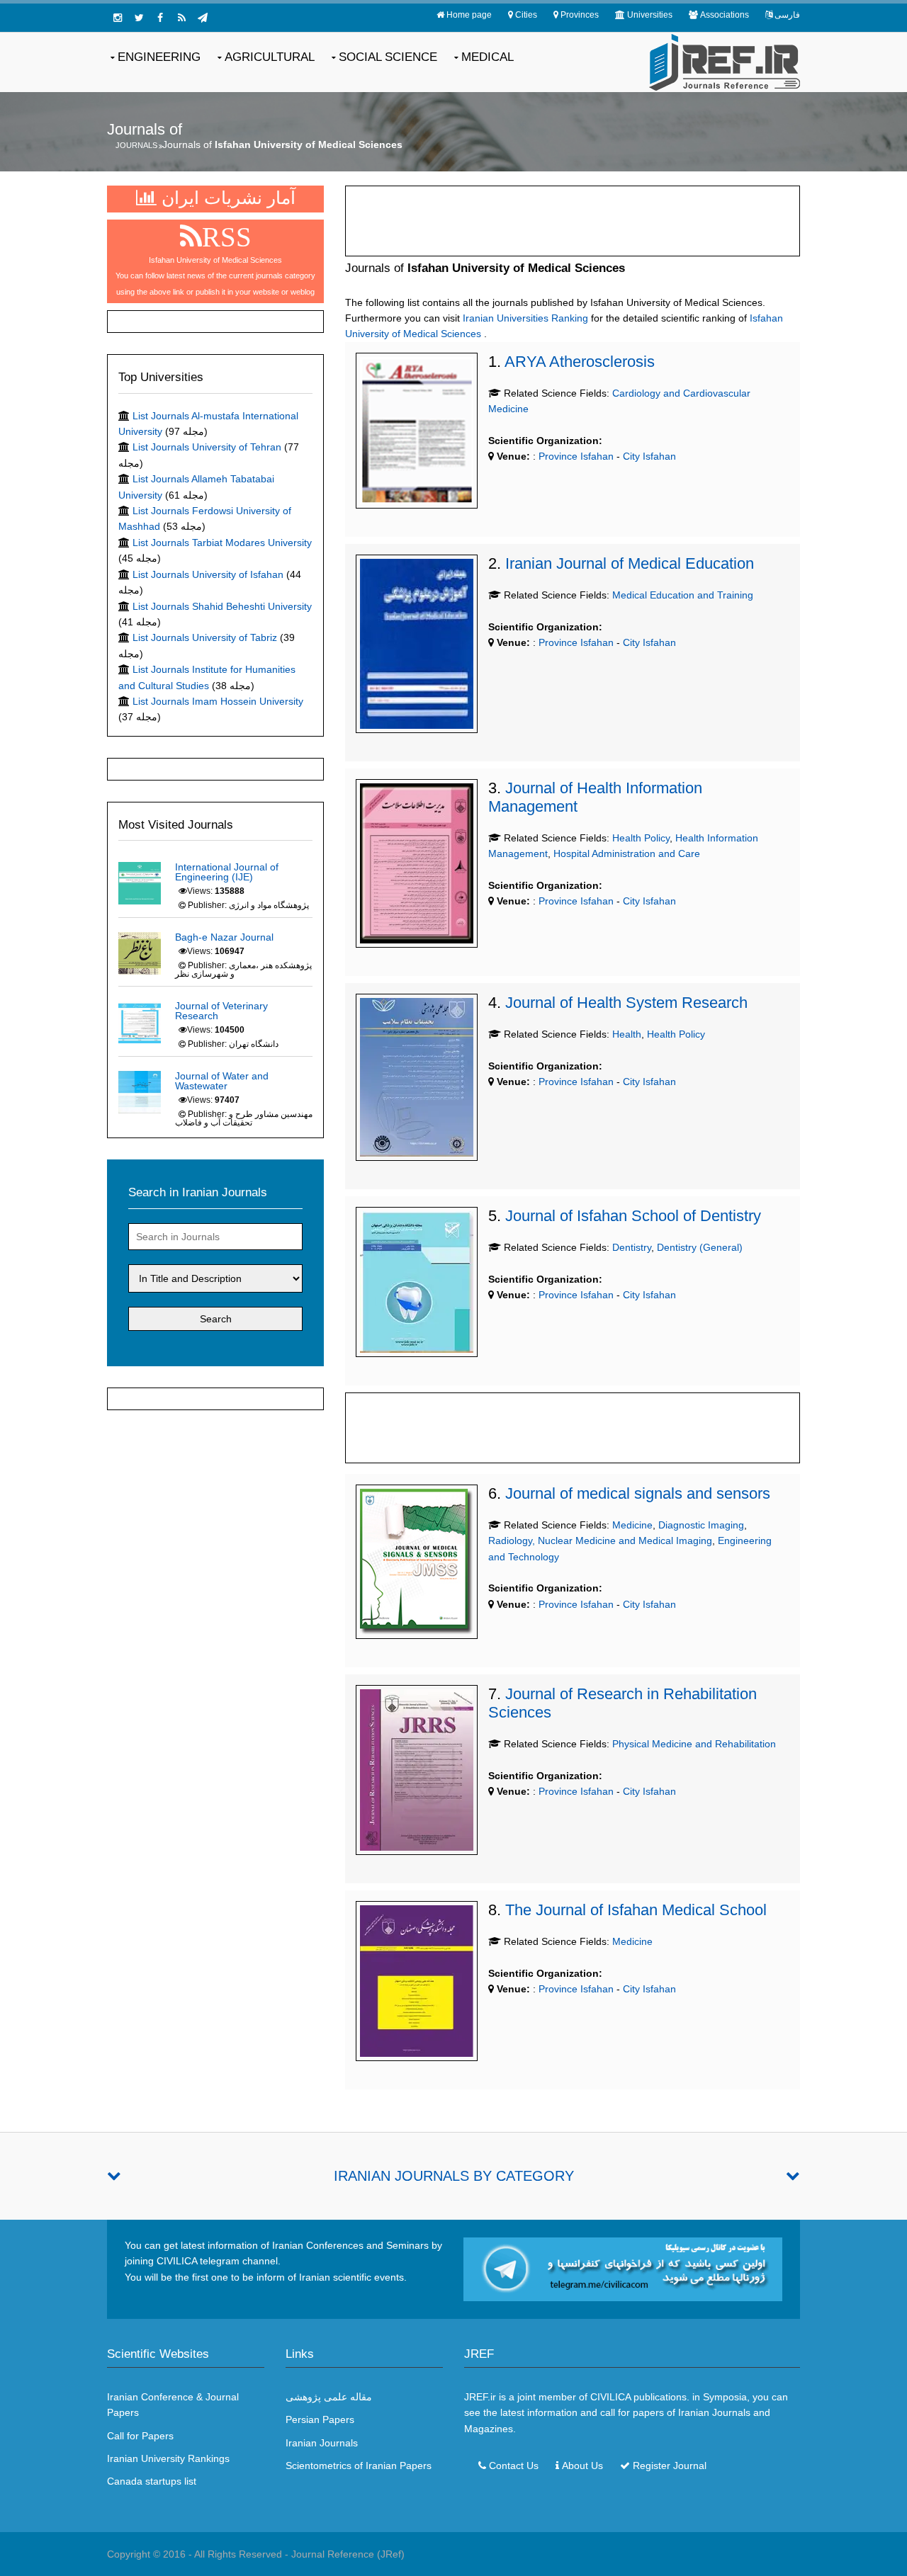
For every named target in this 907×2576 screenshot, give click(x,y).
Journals (136, 145)
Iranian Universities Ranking (525, 318)
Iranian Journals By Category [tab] (454, 2176)
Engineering (159, 57)
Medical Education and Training (683, 595)
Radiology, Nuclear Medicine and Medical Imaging (600, 1541)
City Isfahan (649, 456)
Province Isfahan (575, 456)
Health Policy (641, 838)
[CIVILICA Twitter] (139, 18)
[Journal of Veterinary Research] (140, 1021)
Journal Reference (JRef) (348, 2554)
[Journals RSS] (181, 18)
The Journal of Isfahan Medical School (636, 1910)
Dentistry (632, 1247)
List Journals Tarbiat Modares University (222, 543)
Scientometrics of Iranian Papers (359, 2466)
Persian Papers (320, 2419)
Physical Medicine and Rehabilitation (694, 1744)
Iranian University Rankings (168, 2458)
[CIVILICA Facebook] (160, 18)
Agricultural (270, 57)
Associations (725, 15)
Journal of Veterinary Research (221, 1011)
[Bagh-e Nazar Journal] (140, 953)
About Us (582, 2466)
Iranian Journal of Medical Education (630, 563)
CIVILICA (610, 2397)
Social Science (388, 57)
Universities (650, 15)
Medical (488, 57)
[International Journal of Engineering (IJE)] (140, 883)
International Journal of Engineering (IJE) (227, 872)
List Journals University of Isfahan (208, 574)
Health (627, 1034)
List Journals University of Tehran (207, 447)
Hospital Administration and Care (627, 853)
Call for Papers (140, 2436)
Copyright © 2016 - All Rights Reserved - (199, 2554)
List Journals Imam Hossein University (218, 701)
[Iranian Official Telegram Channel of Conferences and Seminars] (623, 2269)
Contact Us (514, 2466)
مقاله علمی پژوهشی (329, 2397)
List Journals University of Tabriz (205, 637)
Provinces (580, 15)
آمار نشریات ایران (226, 198)
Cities (526, 15)
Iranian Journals (322, 2443)
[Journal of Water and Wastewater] (140, 1091)
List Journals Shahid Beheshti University (222, 606)
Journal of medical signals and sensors (638, 1493)
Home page (469, 15)
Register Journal (670, 2466)
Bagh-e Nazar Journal (224, 937)
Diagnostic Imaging (701, 1525)
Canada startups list (152, 2481)
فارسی (787, 15)
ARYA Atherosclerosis (580, 362)
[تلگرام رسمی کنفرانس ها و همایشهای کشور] (203, 18)
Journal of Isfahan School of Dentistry (633, 1216)
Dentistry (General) (700, 1247)
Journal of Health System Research (626, 1003)
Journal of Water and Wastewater (222, 1081)
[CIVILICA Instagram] (118, 18)
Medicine (632, 1525)
